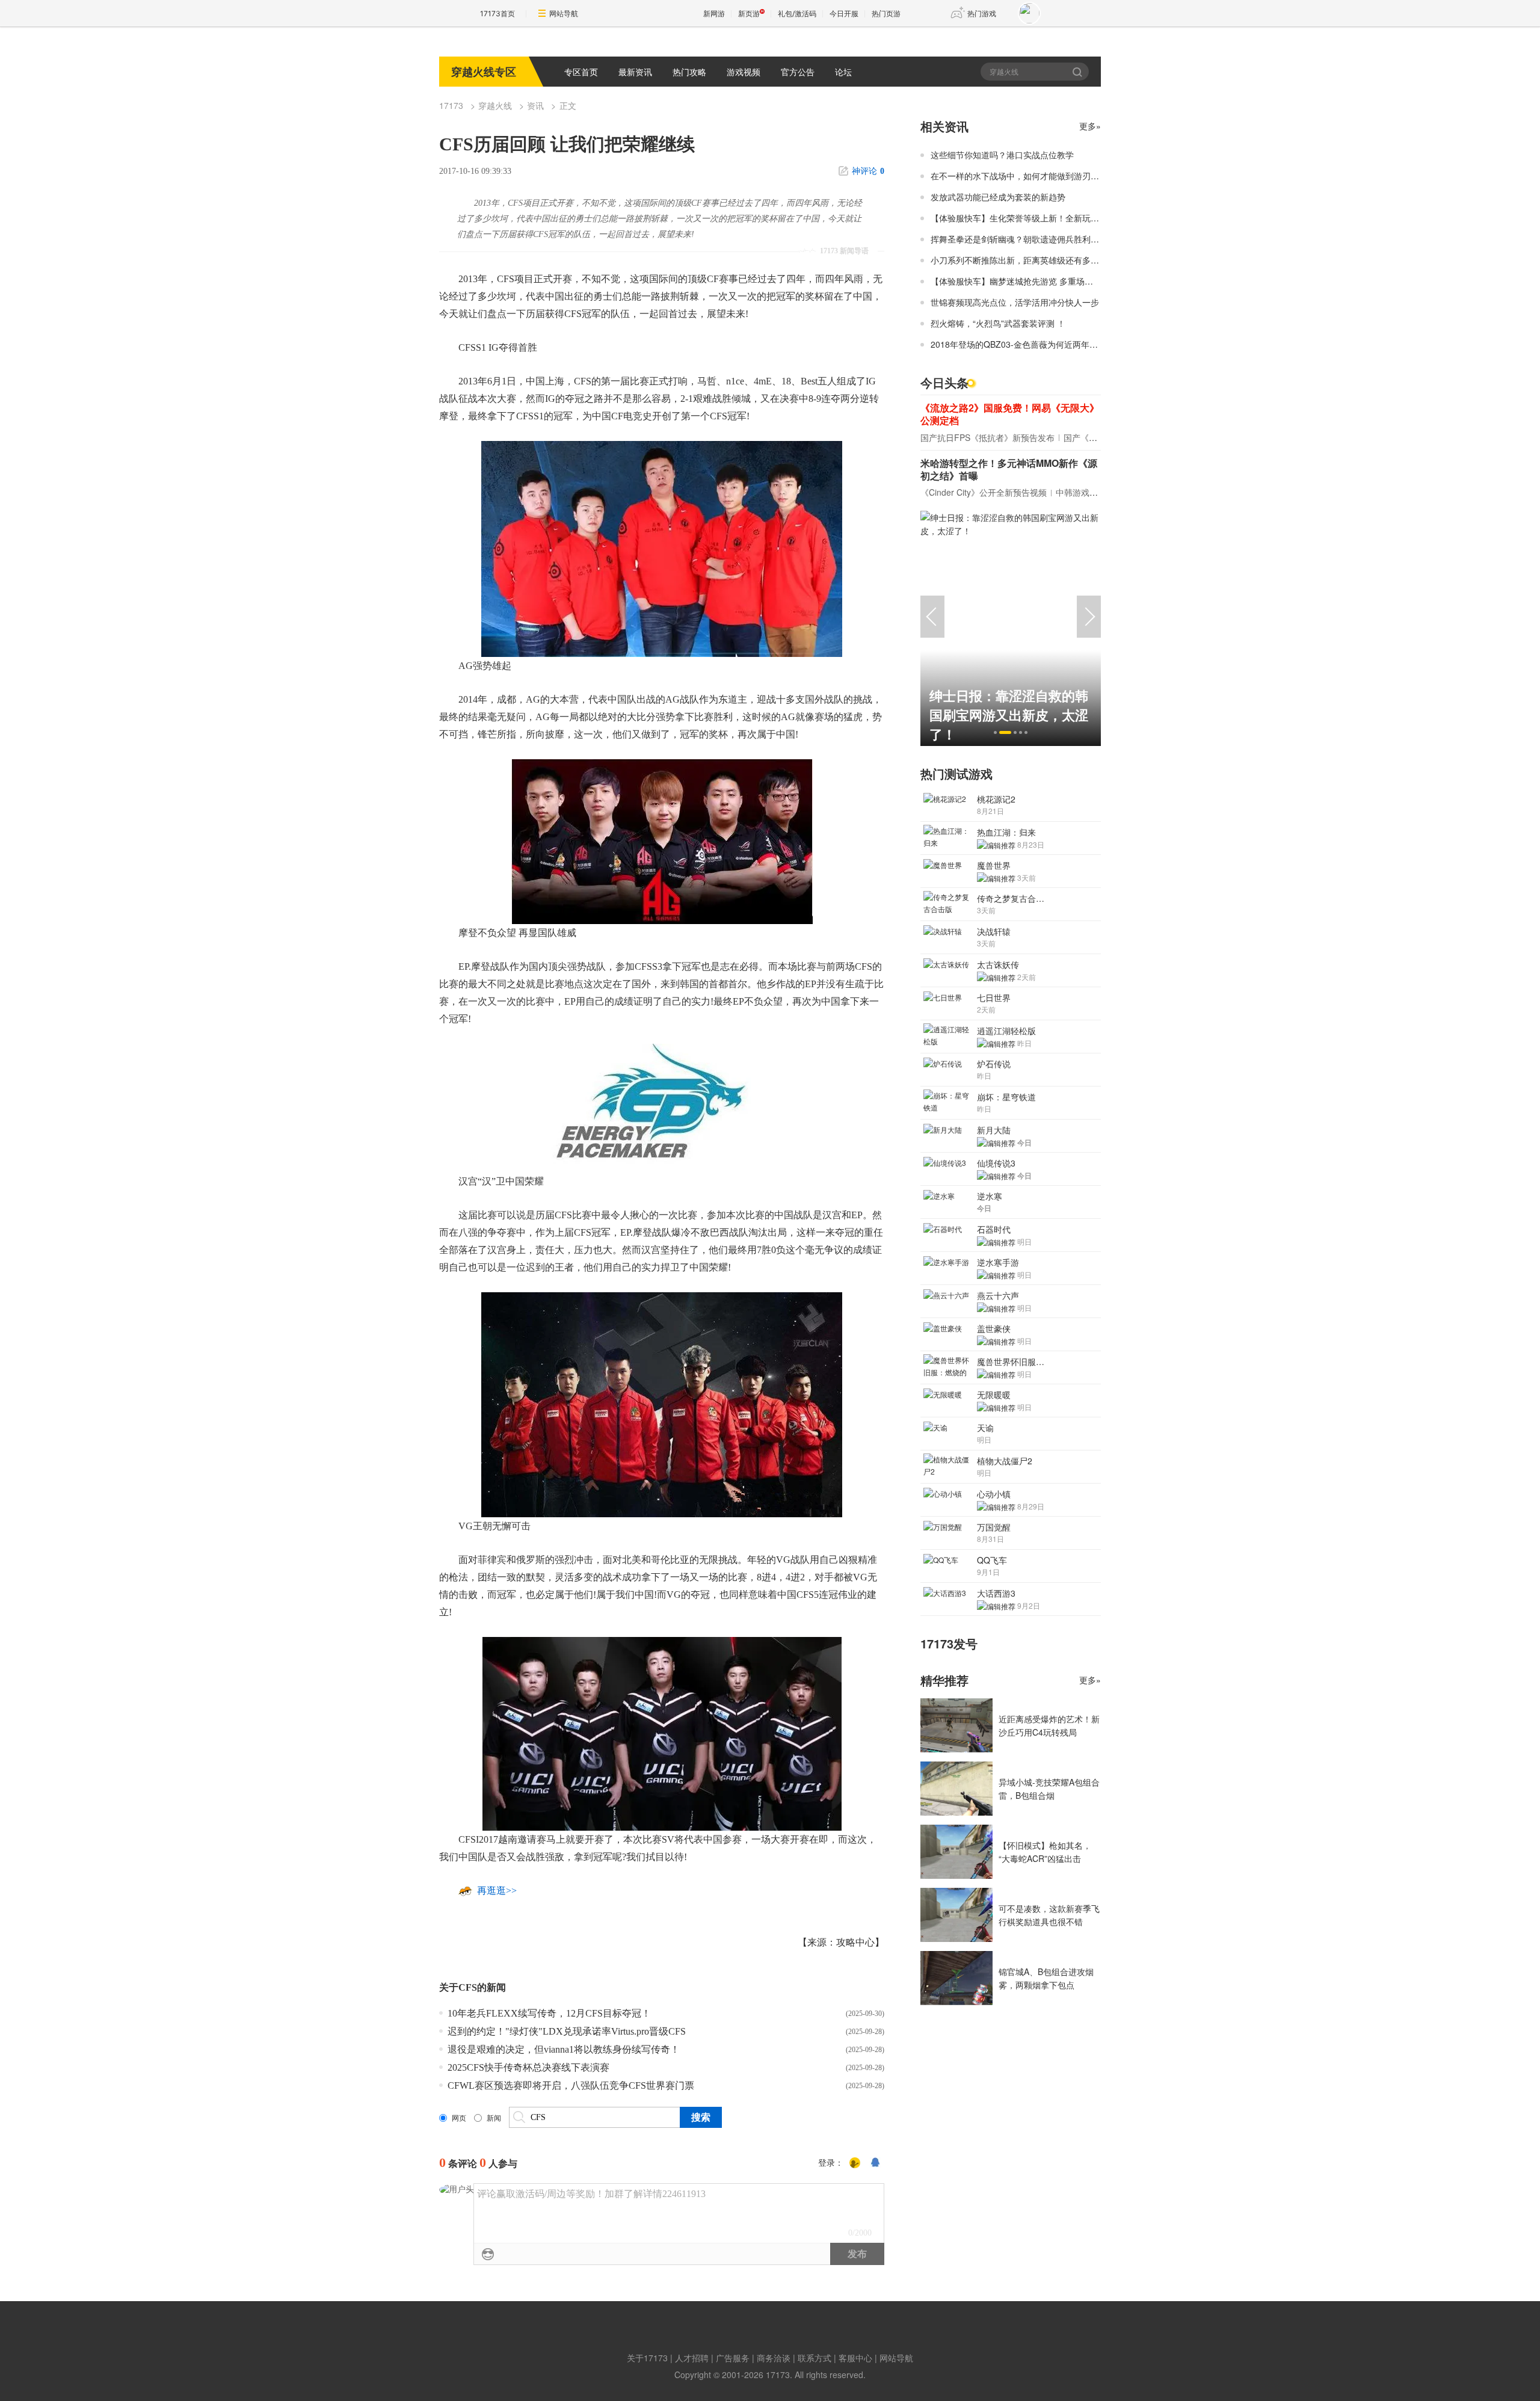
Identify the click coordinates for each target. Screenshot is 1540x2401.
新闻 (494, 2118)
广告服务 (733, 2358)
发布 (857, 2254)
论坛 (843, 72)
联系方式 (815, 2358)
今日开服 (844, 14)
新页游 (749, 14)
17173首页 (497, 14)
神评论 (868, 171)
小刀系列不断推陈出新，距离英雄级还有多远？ (1019, 260)
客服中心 (855, 2358)
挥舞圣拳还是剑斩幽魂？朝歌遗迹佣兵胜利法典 (1019, 239)
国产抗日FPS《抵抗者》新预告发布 (987, 437)
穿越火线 (495, 105)
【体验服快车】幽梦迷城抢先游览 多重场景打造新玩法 (1033, 281)
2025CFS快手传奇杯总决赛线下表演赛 (528, 2067)
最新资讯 (635, 72)
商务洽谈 (774, 2358)
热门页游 (886, 14)
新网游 (714, 14)
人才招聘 (692, 2358)
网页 (459, 2118)
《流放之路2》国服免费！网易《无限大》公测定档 (1010, 414)
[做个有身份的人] (855, 2163)
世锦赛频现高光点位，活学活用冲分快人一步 (1015, 302)
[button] (995, 732)
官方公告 (798, 72)
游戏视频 (744, 72)
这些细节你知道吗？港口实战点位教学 (1002, 155)
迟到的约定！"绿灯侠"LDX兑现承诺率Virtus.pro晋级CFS (567, 2031)
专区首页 (581, 72)
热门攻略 (689, 72)
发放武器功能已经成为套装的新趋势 (998, 197)
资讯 (535, 105)
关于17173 (647, 2358)
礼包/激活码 (797, 14)
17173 (451, 105)
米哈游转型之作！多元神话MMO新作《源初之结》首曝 (1009, 469)
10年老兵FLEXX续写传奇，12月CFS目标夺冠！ (549, 2013)
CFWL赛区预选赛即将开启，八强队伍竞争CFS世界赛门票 (571, 2085)
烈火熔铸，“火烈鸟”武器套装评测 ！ (998, 323)
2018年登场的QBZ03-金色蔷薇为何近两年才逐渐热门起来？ (1044, 344)
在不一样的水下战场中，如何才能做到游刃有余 (1019, 176)
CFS (468, 1987)
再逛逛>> (497, 1891)
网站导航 (564, 14)
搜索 (1078, 72)
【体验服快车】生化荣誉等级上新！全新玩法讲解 (1023, 218)
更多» (1090, 126)
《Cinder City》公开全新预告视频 (984, 492)
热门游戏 (982, 14)
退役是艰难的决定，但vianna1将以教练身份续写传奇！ (564, 2049)
